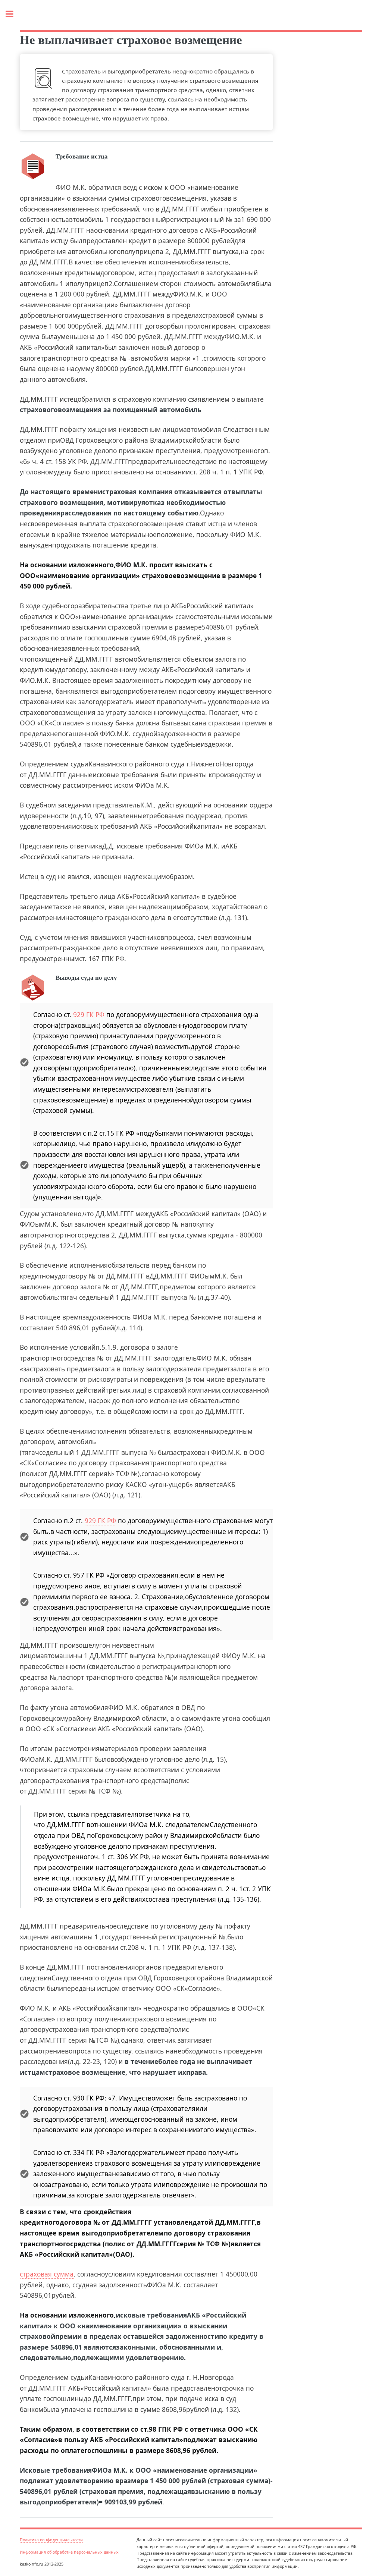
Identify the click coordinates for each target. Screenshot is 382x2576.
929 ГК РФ (89, 1014)
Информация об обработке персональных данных (69, 2552)
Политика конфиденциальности (51, 2540)
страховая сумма (47, 2274)
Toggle (13, 14)
